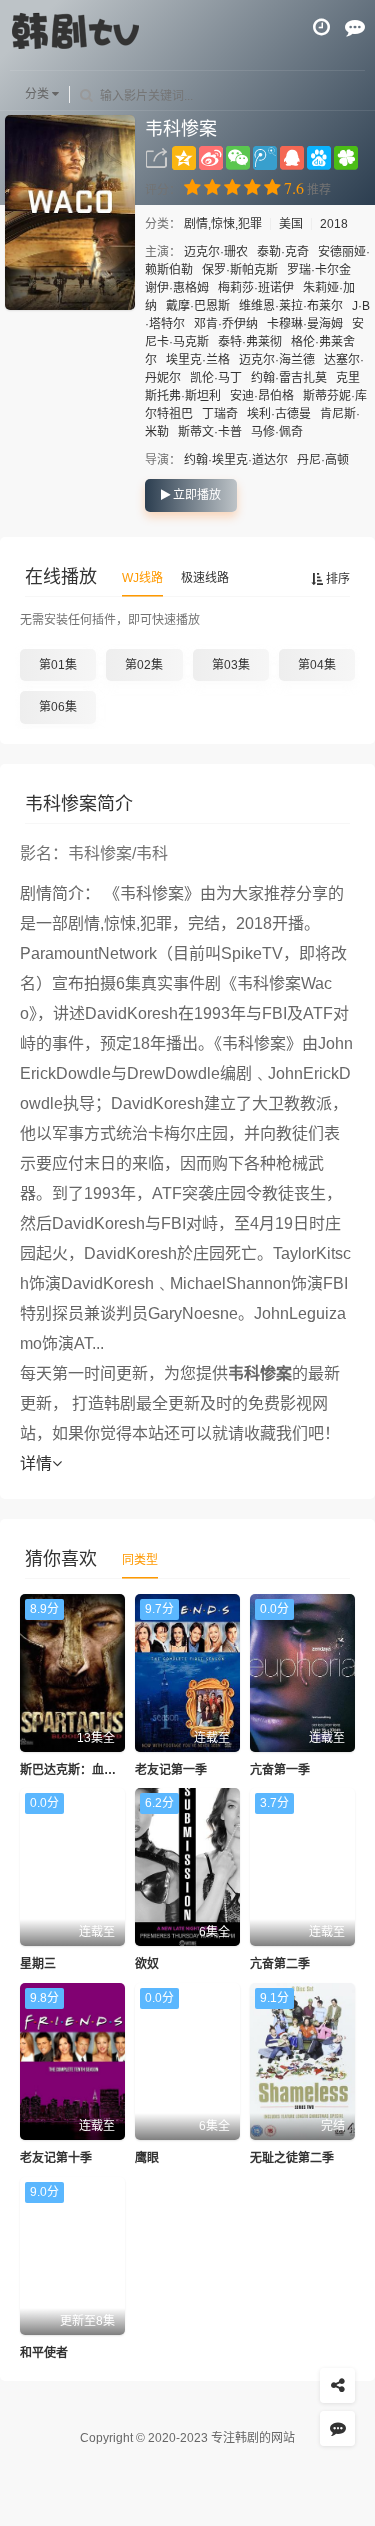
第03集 (231, 665)
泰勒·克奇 (283, 252)
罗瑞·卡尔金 (319, 270)
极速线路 (205, 578)
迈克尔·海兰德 (277, 360)
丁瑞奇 (220, 414)
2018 (334, 224)
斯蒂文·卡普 (210, 432)
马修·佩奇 (277, 432)
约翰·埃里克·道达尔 (236, 460)
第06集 (58, 707)
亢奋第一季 (280, 1770)
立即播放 (195, 495)
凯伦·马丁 (216, 378)
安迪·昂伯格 (262, 396)
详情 (36, 1463)
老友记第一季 (171, 1770)
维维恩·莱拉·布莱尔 (291, 306)
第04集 (317, 665)
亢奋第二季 (280, 1964)
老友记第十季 (56, 2158)
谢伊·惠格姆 (177, 288)
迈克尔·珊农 (216, 252)
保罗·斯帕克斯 (240, 270)
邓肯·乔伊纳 (226, 324)
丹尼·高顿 (323, 460)
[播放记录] (321, 27)
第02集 (144, 665)
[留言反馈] (355, 27)
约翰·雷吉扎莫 (289, 378)
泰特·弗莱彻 (250, 342)
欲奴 (147, 1964)
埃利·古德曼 (279, 414)
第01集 (58, 665)
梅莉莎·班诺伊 (256, 288)
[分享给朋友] (337, 2385)
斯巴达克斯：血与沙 (74, 1770)
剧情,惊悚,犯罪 (224, 224)
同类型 (140, 1560)
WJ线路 (142, 578)
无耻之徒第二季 (292, 2158)
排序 (336, 579)
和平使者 (44, 2353)
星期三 (38, 1964)
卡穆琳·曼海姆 (305, 324)
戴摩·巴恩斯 (198, 306)
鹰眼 (147, 2158)
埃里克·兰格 (198, 360)
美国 (291, 224)
